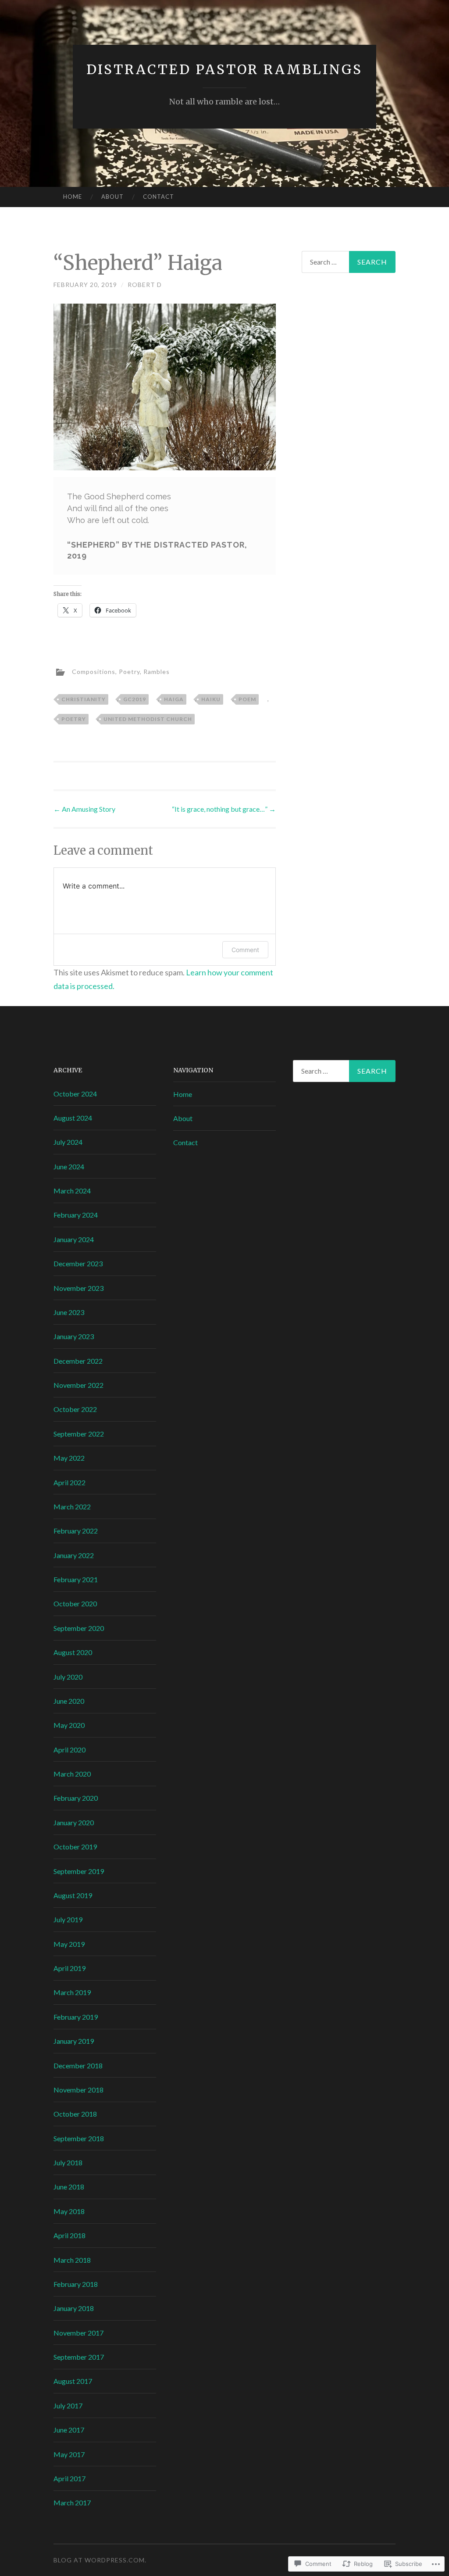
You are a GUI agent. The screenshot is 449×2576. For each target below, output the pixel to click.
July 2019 (68, 1919)
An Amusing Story (84, 809)
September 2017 (79, 2357)
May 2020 (69, 1725)
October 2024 (75, 1094)
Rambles (157, 672)
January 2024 (74, 1239)
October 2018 (75, 2114)
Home (73, 197)
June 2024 (69, 1166)
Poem (247, 699)
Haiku (211, 699)
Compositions (94, 672)
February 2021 (76, 1579)
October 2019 (75, 1847)
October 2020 (75, 1603)
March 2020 (72, 1774)
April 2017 (69, 2478)
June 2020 (69, 1701)
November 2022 (78, 1385)
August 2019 (73, 1895)
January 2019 (74, 2041)
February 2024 (76, 1215)
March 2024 (72, 1191)
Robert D (145, 285)
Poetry (129, 672)
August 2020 (73, 1652)
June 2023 (69, 1312)
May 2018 (69, 2211)
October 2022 (75, 1409)
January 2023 (74, 1336)
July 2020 (68, 1677)
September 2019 (79, 1871)
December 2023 (78, 1263)
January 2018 (74, 2308)
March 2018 (72, 2260)
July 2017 (68, 2406)
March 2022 (72, 1507)
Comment (245, 950)
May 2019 (69, 1944)
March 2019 (72, 1992)
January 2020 (74, 1822)
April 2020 (69, 1750)
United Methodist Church (148, 719)
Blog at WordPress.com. (100, 2560)
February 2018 (76, 2284)
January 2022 (74, 1555)
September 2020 (79, 1628)
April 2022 (69, 1482)
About (112, 197)
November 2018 (78, 2090)
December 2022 (78, 1361)
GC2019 (135, 699)
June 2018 (69, 2187)
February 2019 (76, 2017)
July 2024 (68, 1142)
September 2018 (79, 2138)
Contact (159, 197)
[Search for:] (349, 262)
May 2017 (69, 2454)
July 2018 (68, 2162)
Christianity (84, 699)
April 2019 (69, 1968)
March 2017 (72, 2503)
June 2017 (69, 2430)
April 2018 (69, 2235)
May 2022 (69, 1458)
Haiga (174, 699)
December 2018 (78, 2065)
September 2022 (79, 1434)
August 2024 (73, 1118)
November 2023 (78, 1288)
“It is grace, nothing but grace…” (224, 809)
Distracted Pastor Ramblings (224, 69)
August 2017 (73, 2381)
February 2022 (76, 1531)
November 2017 (78, 2333)
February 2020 (76, 1798)
